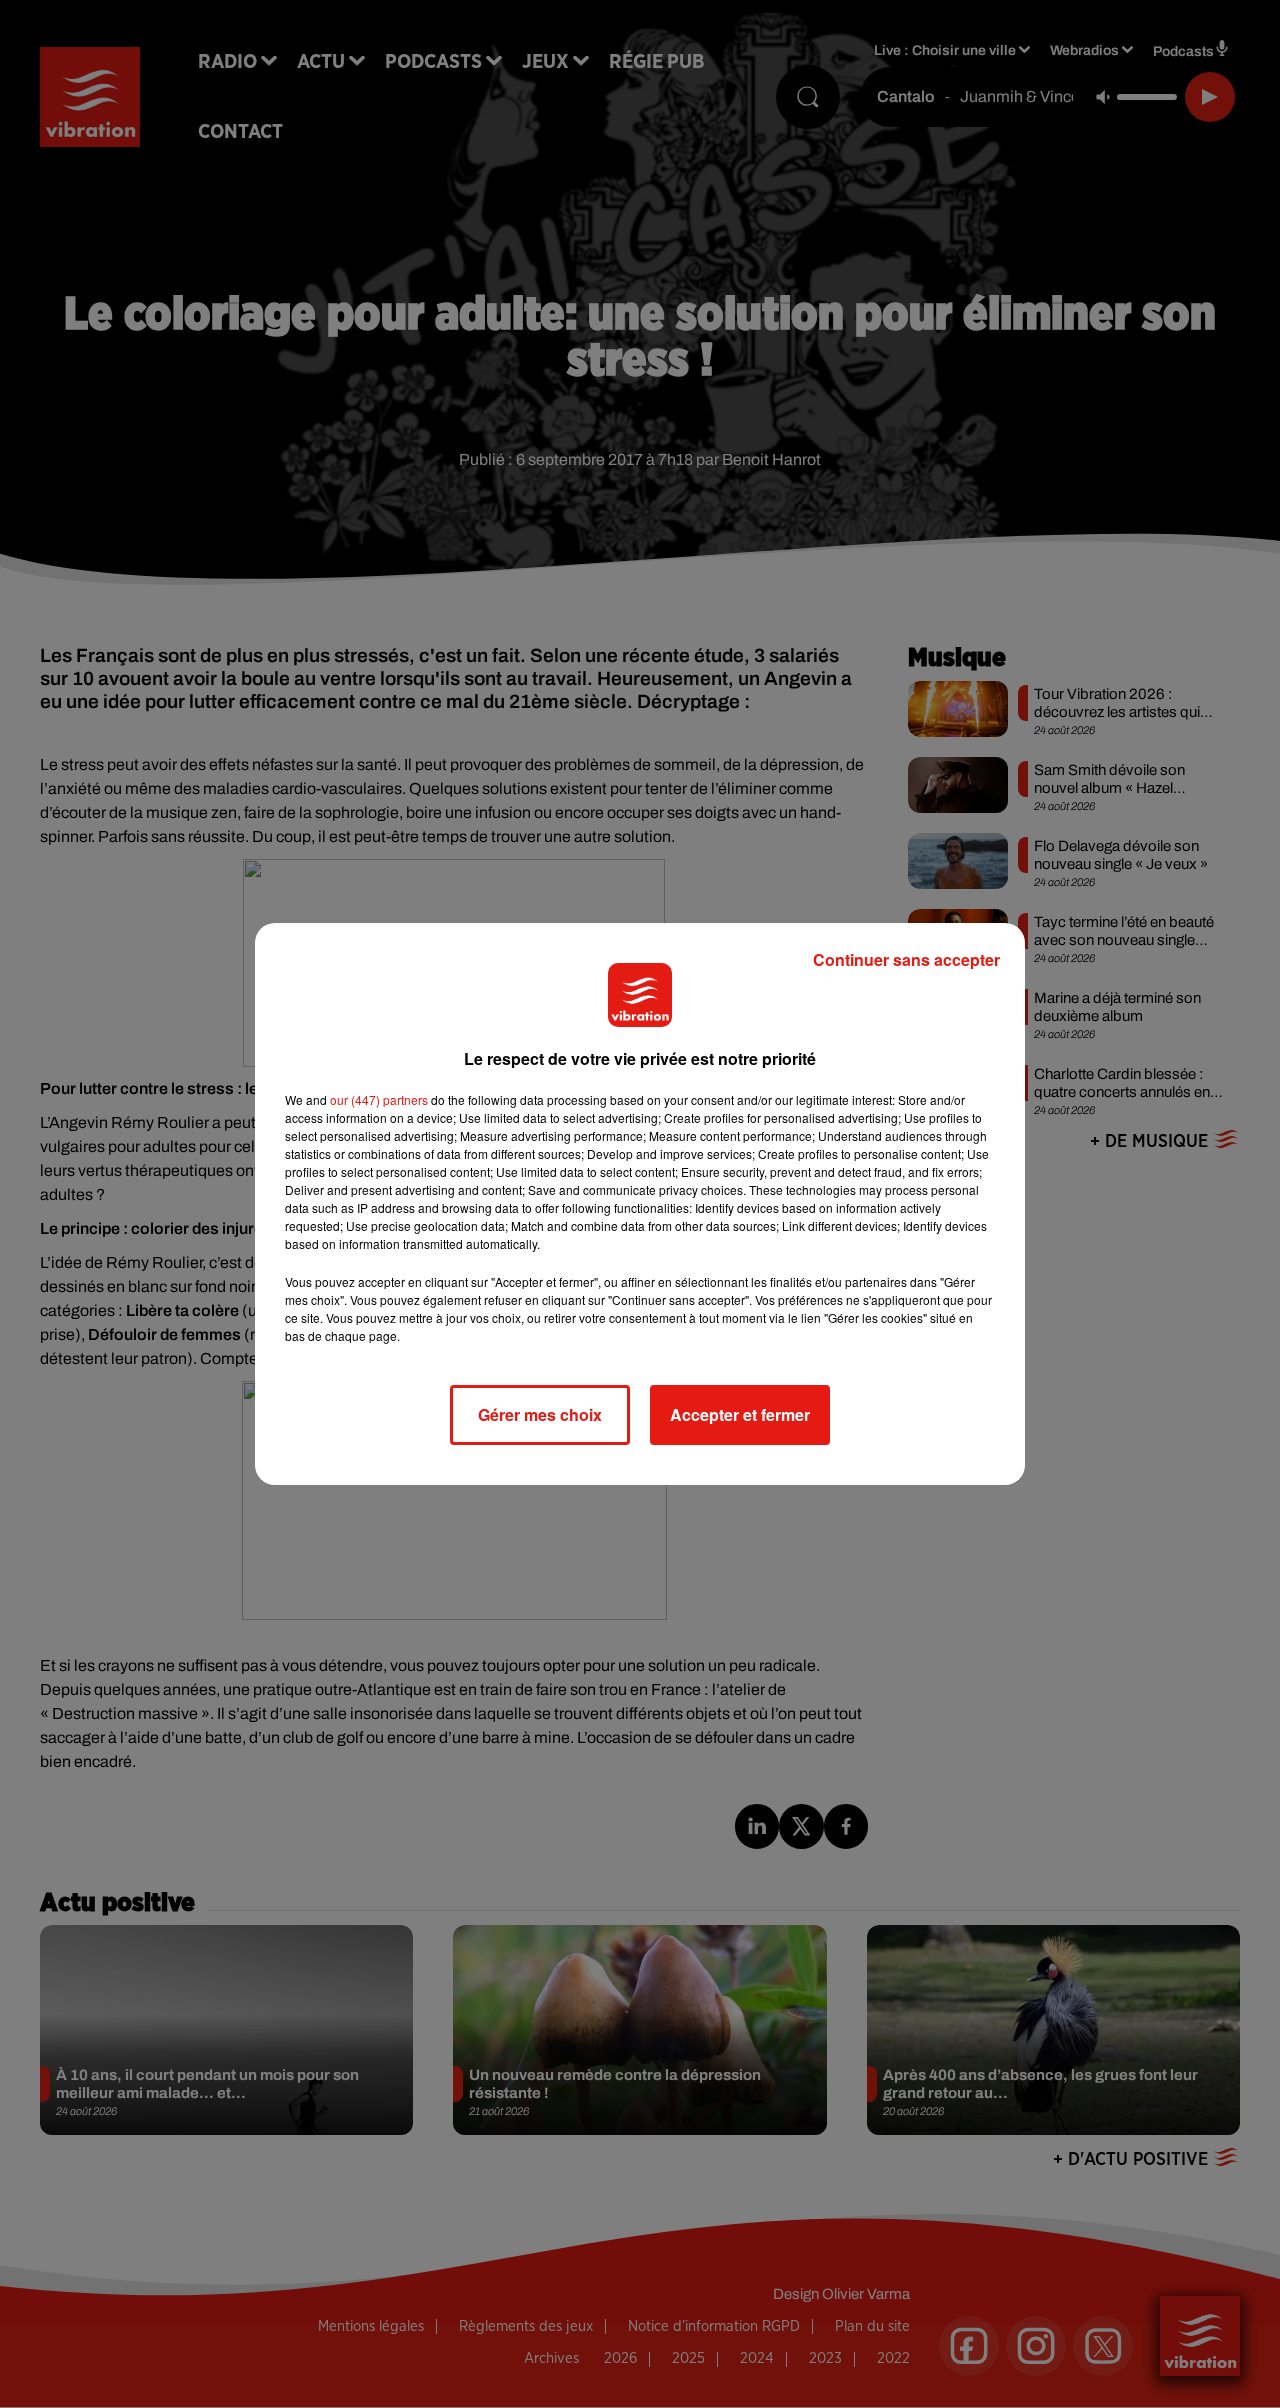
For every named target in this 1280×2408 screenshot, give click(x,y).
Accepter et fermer (740, 1414)
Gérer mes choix (540, 1414)
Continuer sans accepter (906, 959)
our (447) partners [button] (379, 1099)
